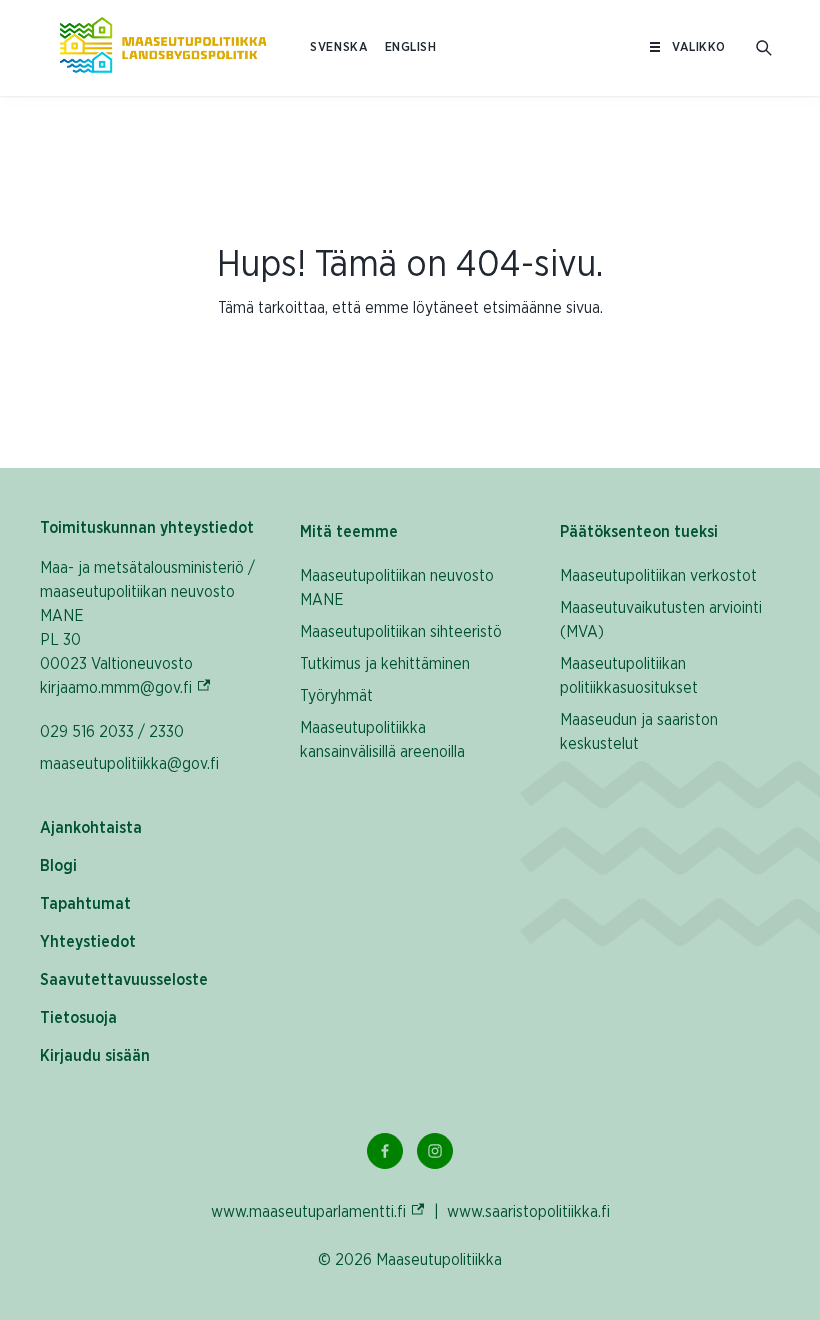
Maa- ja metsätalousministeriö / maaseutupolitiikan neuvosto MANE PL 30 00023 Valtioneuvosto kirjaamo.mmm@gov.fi (150, 628)
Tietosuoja (78, 1018)
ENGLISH (411, 47)
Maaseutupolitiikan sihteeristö (401, 632)
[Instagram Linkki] (435, 1151)
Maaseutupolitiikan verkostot (658, 576)
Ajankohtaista (91, 828)
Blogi (58, 866)
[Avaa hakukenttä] (764, 48)
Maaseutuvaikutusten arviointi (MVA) (661, 620)
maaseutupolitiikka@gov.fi (129, 764)
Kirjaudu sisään (95, 1056)
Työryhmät (336, 696)
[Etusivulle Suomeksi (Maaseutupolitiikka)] (163, 48)
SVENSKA (339, 47)
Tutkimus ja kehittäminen (385, 664)
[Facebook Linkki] (385, 1151)
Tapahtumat (85, 904)
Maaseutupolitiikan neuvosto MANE (397, 588)
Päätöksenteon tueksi (639, 532)
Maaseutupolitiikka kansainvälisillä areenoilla (382, 740)
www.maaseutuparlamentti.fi (318, 1211)
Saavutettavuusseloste (124, 980)
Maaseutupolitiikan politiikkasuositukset (629, 676)
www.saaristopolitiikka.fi (528, 1212)
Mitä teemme (349, 532)
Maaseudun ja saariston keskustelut (639, 732)
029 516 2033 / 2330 (112, 732)
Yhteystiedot (88, 942)
